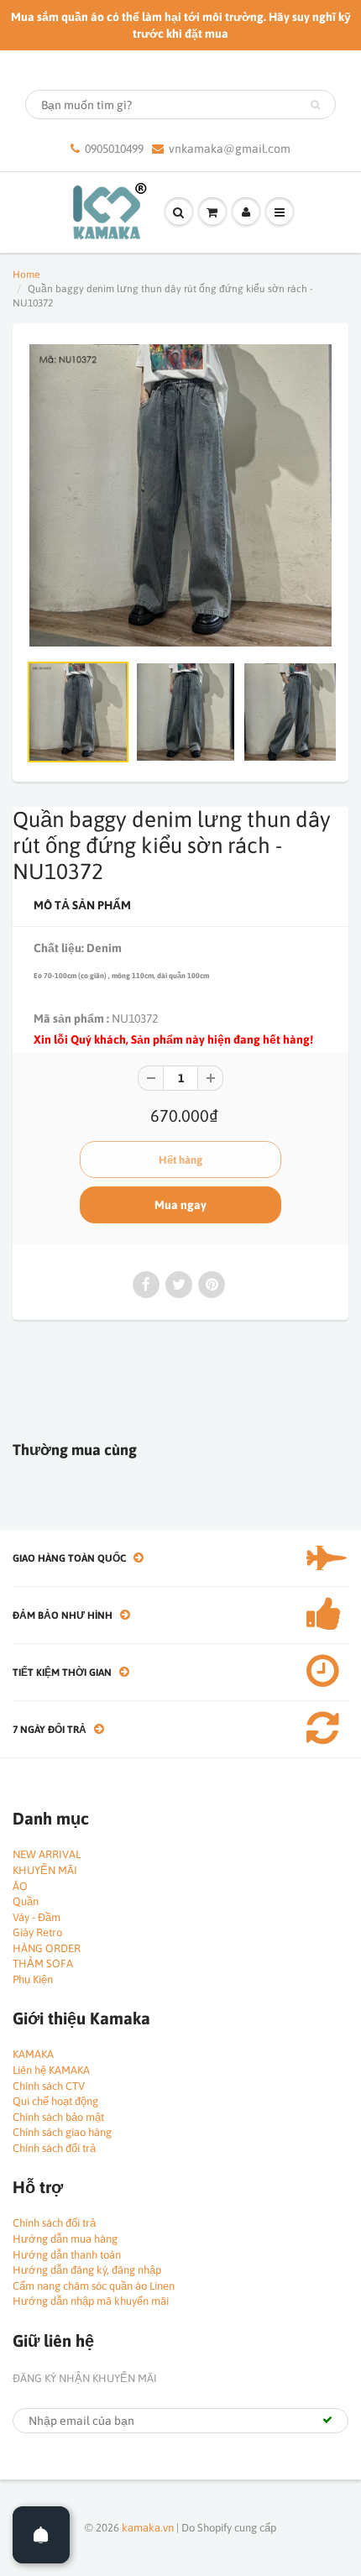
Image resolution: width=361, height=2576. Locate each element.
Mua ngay (180, 1205)
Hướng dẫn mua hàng (65, 2239)
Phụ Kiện (33, 1979)
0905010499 (114, 149)
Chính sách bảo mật (58, 2117)
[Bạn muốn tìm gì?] (315, 105)
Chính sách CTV (49, 2086)
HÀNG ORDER (47, 1948)
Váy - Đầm (37, 1917)
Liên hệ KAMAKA (51, 2070)
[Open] (41, 2535)
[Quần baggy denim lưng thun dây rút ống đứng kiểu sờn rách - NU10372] (180, 495)
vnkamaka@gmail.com (230, 149)
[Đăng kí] (327, 2420)
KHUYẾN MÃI (45, 1870)
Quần (26, 1901)
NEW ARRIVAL (47, 1854)
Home (26, 275)
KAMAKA (33, 2054)
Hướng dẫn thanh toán (67, 2255)
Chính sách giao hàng (62, 2132)
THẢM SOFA (43, 1963)
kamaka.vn (148, 2528)
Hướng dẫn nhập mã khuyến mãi (91, 2301)
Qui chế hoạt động (55, 2101)
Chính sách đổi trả (54, 2148)
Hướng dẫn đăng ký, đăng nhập (87, 2270)
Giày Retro (37, 1932)
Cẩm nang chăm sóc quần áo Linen (94, 2286)
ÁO (20, 1886)
